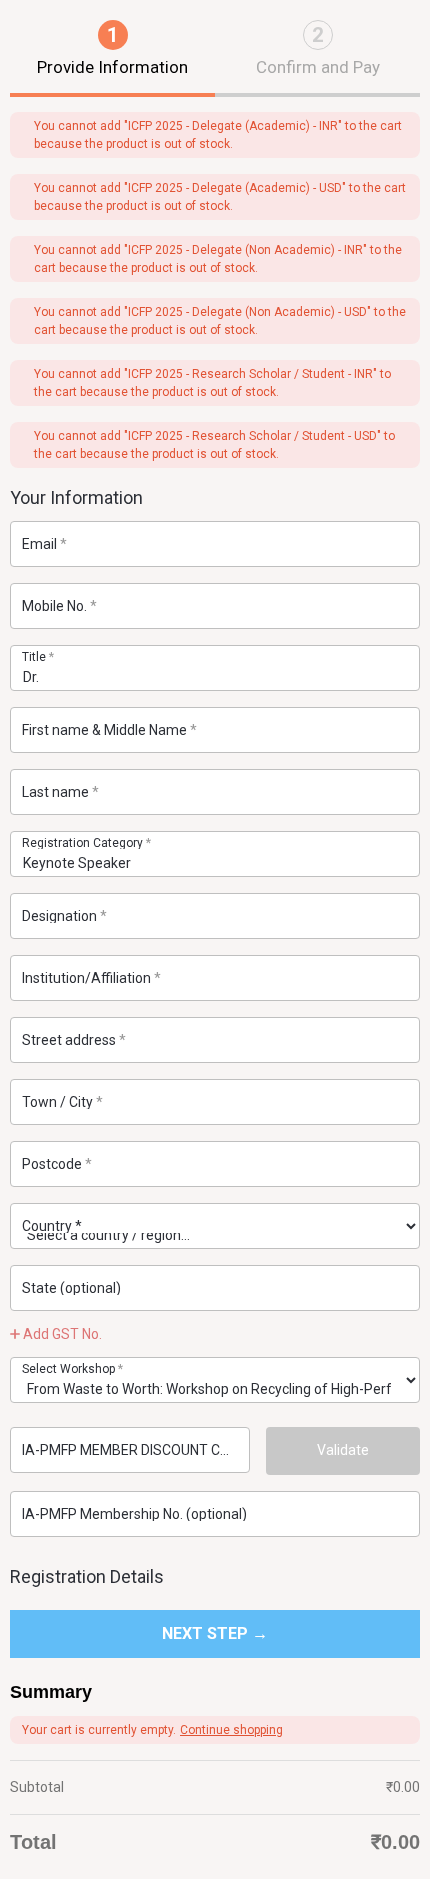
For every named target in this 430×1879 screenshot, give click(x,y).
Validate (343, 1450)
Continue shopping (231, 1730)
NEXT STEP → (215, 1633)
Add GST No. (61, 1334)
